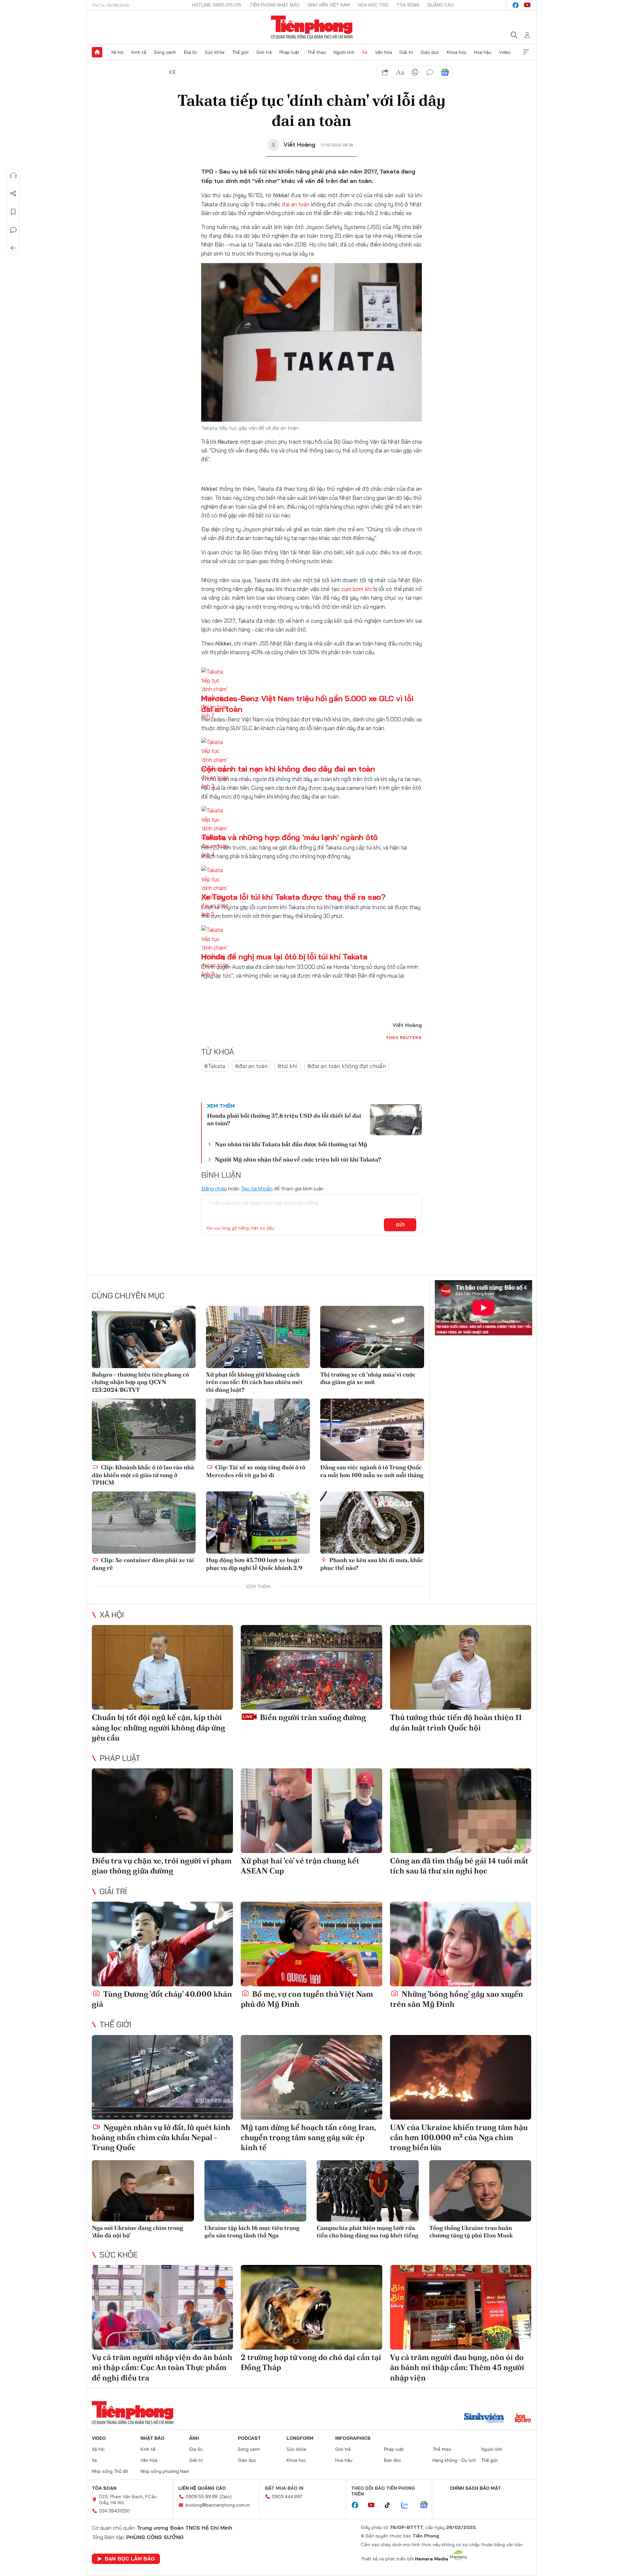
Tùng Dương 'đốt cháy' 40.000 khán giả (162, 1999)
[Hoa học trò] (523, 2419)
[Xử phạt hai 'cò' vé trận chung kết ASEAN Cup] (311, 1811)
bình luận (430, 72)
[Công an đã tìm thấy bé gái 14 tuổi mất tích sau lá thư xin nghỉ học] (461, 1811)
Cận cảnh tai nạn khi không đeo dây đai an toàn (288, 769)
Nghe (13, 175)
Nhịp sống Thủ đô (110, 2471)
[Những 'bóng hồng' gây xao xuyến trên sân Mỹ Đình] (461, 1944)
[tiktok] (391, 2505)
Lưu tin (13, 212)
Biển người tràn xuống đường (312, 1717)
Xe (365, 52)
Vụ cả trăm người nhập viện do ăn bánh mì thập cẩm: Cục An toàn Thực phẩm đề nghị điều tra (162, 2367)
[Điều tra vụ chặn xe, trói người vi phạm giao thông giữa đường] (162, 1811)
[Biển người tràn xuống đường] (311, 1667)
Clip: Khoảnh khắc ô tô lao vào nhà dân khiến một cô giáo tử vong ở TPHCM (143, 1475)
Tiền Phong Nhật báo (275, 5)
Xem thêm (526, 52)
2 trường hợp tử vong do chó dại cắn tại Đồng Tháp (311, 2362)
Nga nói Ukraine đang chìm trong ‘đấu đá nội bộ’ (137, 2232)
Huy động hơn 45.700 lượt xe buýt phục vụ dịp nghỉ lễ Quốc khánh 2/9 (254, 1564)
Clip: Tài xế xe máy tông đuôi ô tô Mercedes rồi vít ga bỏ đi (256, 1471)
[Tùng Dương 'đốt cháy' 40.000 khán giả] (162, 1944)
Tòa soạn (408, 5)
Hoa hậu (483, 52)
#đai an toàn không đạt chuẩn (347, 1066)
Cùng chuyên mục (128, 1295)
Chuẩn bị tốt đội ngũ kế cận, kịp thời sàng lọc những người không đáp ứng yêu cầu (159, 1727)
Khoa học (457, 52)
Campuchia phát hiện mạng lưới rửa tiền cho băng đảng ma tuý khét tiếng (367, 2232)
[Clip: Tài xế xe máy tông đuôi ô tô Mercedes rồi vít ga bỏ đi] (258, 1430)
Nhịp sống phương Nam (165, 2471)
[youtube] (527, 5)
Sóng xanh (165, 52)
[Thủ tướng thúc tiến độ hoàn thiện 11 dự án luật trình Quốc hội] (461, 1667)
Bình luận (13, 230)
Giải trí (406, 52)
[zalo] (408, 2505)
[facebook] (516, 5)
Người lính (344, 52)
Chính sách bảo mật (475, 2488)
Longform (300, 2438)
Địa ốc (190, 52)
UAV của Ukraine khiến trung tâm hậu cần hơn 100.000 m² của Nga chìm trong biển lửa (459, 2137)
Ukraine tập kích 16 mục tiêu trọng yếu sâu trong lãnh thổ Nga (252, 2232)
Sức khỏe (215, 52)
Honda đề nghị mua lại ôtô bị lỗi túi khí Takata (284, 957)
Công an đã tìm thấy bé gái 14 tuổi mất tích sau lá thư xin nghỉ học (459, 1866)
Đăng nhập (214, 1188)
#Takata (215, 1066)
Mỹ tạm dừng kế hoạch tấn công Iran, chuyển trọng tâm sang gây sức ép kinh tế (308, 2137)
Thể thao (317, 52)
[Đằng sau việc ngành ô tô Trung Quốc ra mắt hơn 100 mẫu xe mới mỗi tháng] (372, 1430)
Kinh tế (139, 52)
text (400, 72)
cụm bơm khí (357, 589)
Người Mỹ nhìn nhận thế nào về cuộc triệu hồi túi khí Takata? (298, 1159)
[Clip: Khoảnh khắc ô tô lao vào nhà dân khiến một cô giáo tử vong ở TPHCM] (144, 1430)
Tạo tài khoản (257, 1188)
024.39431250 (114, 2511)
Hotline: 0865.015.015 (217, 5)
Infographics (353, 2438)
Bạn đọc (393, 2460)
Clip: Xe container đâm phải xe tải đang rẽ (143, 1564)
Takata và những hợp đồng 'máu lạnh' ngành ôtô (289, 837)
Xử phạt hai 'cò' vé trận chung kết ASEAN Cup (300, 1866)
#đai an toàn (251, 1066)
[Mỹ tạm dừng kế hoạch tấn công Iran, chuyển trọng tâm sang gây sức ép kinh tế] (311, 2077)
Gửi (400, 1225)
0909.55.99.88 (202, 2497)
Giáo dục (430, 52)
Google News (445, 72)
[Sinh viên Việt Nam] (484, 2419)
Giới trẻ (264, 52)
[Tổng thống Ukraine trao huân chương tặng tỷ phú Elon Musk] (480, 2191)
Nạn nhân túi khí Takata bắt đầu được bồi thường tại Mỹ (291, 1144)
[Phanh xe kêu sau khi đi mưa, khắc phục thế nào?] (372, 1523)
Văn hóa (384, 52)
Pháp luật (289, 52)
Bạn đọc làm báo (130, 2558)
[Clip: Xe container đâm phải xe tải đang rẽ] (144, 1523)
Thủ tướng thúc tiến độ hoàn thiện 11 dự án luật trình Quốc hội (456, 1722)
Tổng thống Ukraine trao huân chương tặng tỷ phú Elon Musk (471, 2232)
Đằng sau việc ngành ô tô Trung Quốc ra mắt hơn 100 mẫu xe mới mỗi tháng (372, 1471)
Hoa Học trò (373, 5)
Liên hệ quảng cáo (202, 2488)
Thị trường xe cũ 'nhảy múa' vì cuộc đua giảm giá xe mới (368, 1378)
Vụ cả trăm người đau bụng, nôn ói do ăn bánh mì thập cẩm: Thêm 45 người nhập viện (457, 2367)
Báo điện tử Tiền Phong (312, 27)
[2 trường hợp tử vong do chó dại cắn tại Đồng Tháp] (311, 2307)
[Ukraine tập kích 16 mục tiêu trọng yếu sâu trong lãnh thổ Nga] (256, 2191)
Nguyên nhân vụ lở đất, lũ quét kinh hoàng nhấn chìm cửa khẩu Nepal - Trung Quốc (161, 2137)
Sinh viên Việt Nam (329, 5)
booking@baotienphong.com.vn (218, 2505)
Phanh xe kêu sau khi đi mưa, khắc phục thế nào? (372, 1564)
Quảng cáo (440, 5)
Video (505, 52)
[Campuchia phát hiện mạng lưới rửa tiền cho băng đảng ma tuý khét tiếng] (368, 2191)
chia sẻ (385, 72)
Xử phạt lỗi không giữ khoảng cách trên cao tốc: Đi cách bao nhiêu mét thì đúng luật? (254, 1382)
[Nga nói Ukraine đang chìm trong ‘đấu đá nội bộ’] (143, 2191)
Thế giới (240, 52)
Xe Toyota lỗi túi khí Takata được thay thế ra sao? (293, 897)
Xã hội (117, 52)
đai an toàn (296, 204)
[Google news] (427, 2505)
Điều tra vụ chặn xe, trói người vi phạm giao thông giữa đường (162, 1866)
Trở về (13, 248)
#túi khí (287, 1066)
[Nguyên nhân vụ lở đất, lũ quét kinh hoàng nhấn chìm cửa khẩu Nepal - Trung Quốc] (162, 2077)
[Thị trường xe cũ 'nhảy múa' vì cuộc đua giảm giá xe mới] (372, 1337)
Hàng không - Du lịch (454, 2460)
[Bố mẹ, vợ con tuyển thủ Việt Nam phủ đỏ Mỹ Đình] (311, 1944)
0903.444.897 (287, 2497)
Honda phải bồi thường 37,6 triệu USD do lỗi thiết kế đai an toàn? (284, 1119)
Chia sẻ (13, 194)
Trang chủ (97, 52)
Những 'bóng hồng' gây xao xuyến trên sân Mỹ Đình (457, 1999)
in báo (415, 72)
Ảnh (194, 2438)
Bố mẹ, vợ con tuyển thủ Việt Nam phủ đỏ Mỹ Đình (307, 1999)
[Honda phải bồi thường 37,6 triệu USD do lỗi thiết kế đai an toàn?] (396, 1120)
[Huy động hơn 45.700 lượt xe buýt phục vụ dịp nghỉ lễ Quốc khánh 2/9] (258, 1523)
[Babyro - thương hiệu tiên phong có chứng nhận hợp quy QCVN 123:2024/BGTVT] (144, 1337)
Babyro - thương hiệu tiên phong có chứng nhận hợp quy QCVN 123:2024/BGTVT (140, 1382)
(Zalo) (226, 2497)
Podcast (249, 2438)
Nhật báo (153, 2438)
